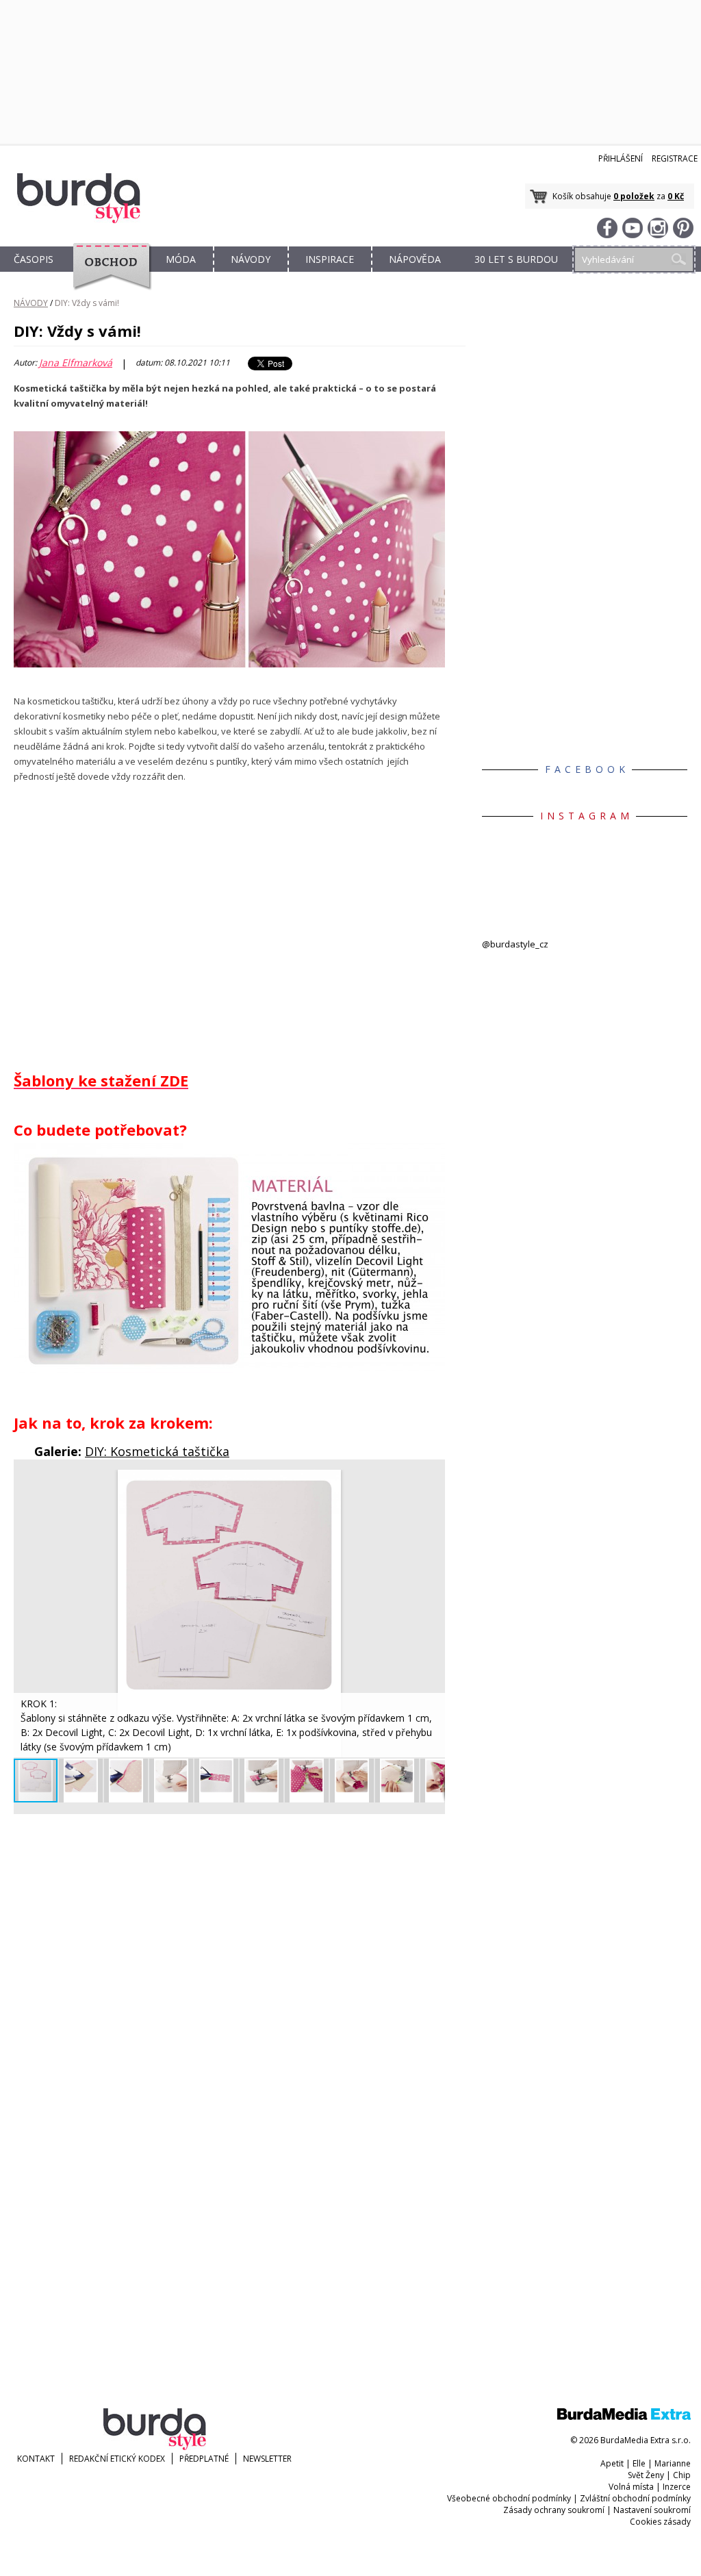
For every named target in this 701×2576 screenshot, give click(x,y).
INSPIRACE (330, 259)
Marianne (673, 2463)
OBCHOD (107, 275)
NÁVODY (251, 259)
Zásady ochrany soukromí (554, 2510)
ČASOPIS (34, 259)
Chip (682, 2475)
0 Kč (676, 196)
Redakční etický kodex (117, 2459)
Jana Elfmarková (76, 363)
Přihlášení (621, 158)
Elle (639, 2463)
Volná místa (631, 2487)
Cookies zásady (660, 2522)
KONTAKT (36, 2459)
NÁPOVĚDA (415, 259)
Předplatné (204, 2459)
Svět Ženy (646, 2475)
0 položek (634, 196)
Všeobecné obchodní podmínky (509, 2498)
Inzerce (677, 2487)
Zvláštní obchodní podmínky (635, 2498)
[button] (433, 1482)
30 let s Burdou (516, 259)
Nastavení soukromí (652, 2510)
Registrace (675, 158)
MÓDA (181, 259)
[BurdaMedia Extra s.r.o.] (624, 2417)
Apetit (612, 2463)
